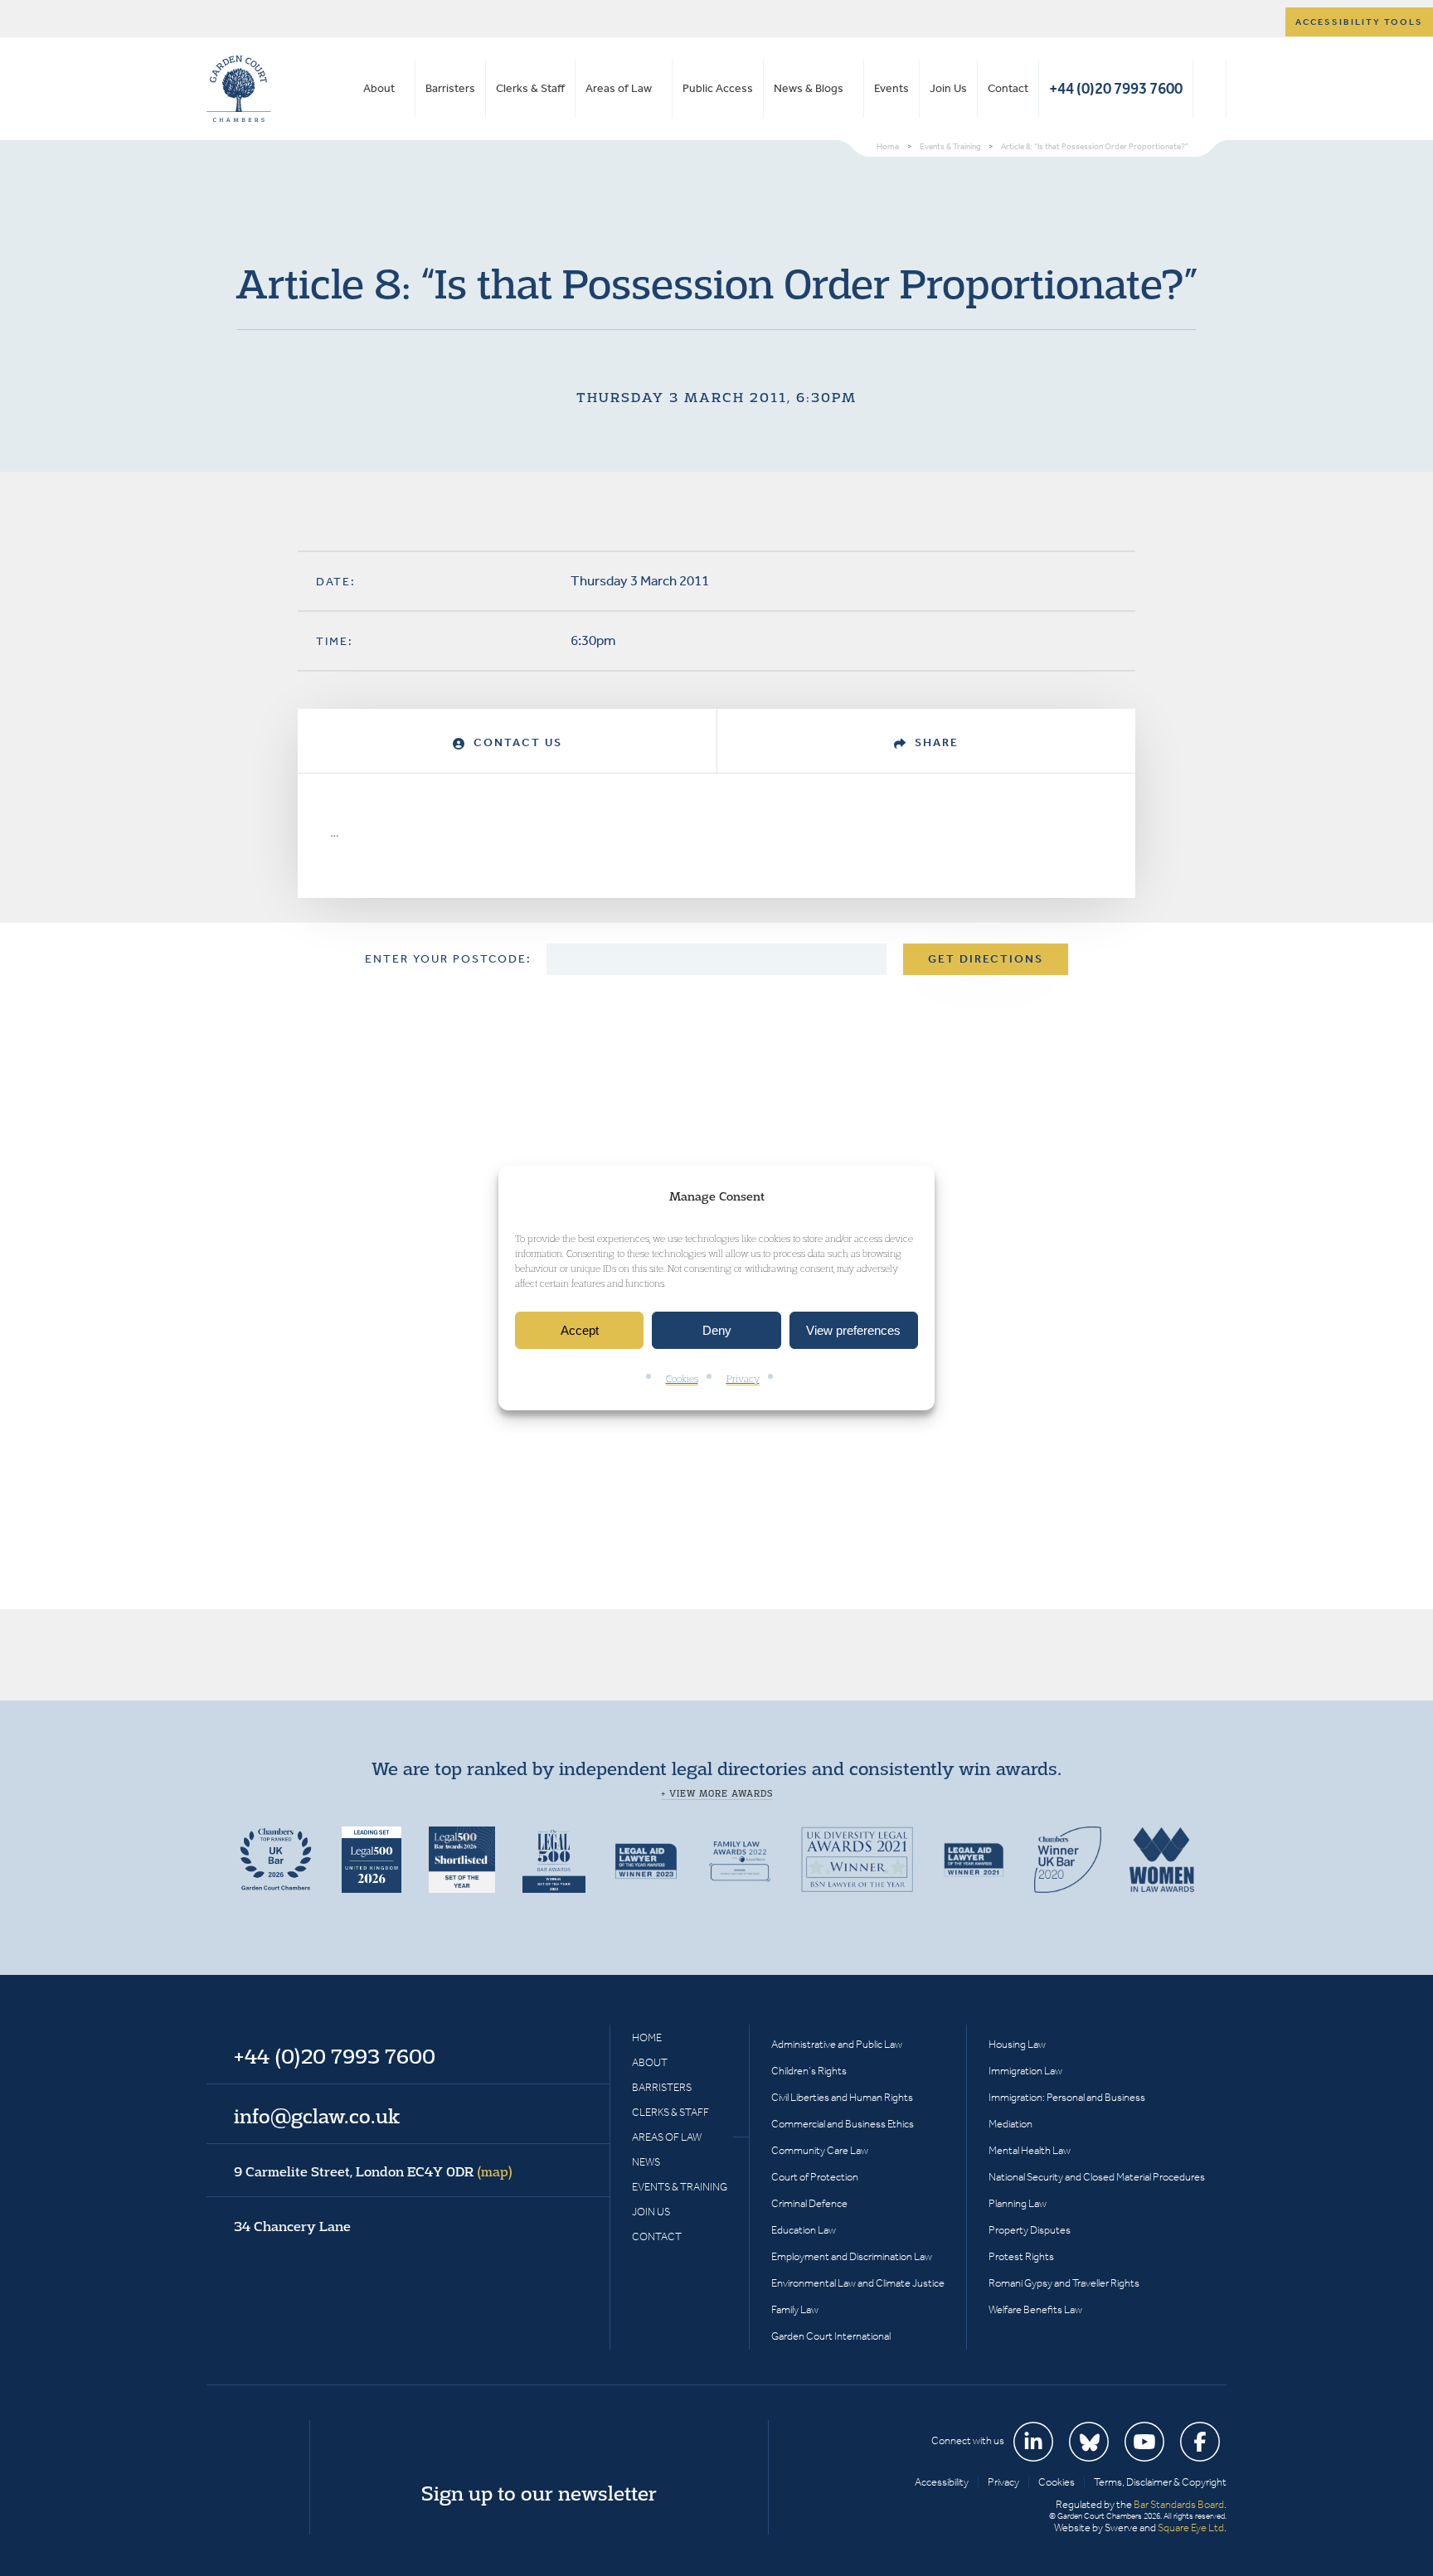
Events (891, 88)
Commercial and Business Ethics (843, 2124)
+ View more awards (717, 1793)
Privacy (743, 1379)
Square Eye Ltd (1191, 2527)
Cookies (682, 1379)
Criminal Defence (809, 2203)
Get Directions (986, 959)
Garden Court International (831, 2336)
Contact (1008, 88)
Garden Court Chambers (239, 89)
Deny (717, 1330)
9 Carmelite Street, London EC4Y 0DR (373, 2171)
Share (935, 742)
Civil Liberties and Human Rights (842, 2097)
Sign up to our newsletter (539, 2493)
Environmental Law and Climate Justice (858, 2283)
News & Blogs (809, 88)
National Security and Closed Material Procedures (1097, 2177)
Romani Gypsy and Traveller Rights (1064, 2283)
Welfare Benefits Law (1035, 2309)
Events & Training (680, 2187)
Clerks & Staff (530, 88)
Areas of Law (619, 88)
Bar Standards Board (1179, 2504)
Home (647, 2038)
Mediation (1010, 2124)
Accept (580, 1330)
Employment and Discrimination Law (852, 2256)
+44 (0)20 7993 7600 (1116, 88)
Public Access (718, 88)
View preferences (853, 1330)
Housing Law (1017, 2044)
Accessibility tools (1359, 22)
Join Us (948, 88)
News (646, 2162)
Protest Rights (1021, 2256)
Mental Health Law (1030, 2150)
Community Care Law (820, 2150)
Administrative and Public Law (837, 2044)
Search (1210, 89)
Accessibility (942, 2482)
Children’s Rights (809, 2071)
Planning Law (1018, 2203)
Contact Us (516, 742)
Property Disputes (1030, 2230)
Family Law (795, 2309)
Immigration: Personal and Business (1067, 2097)
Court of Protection (815, 2177)
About (379, 88)
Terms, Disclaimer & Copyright (1160, 2482)
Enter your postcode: (448, 959)
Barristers (450, 88)
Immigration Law (1025, 2071)
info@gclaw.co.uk (317, 2116)
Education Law (804, 2230)
